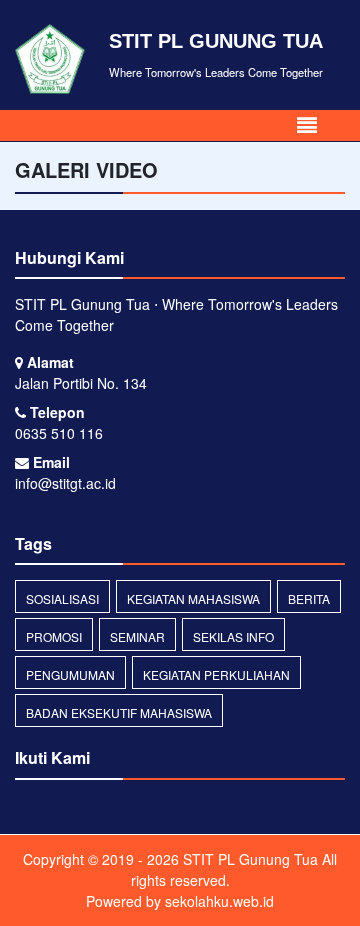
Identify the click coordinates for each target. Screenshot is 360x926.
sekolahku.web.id (219, 901)
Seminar (137, 636)
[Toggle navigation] (307, 125)
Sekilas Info (233, 636)
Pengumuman (70, 674)
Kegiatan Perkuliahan (216, 674)
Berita (309, 598)
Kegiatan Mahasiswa (193, 598)
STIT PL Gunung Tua (248, 859)
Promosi (54, 636)
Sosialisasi (62, 598)
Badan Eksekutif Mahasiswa (119, 712)
